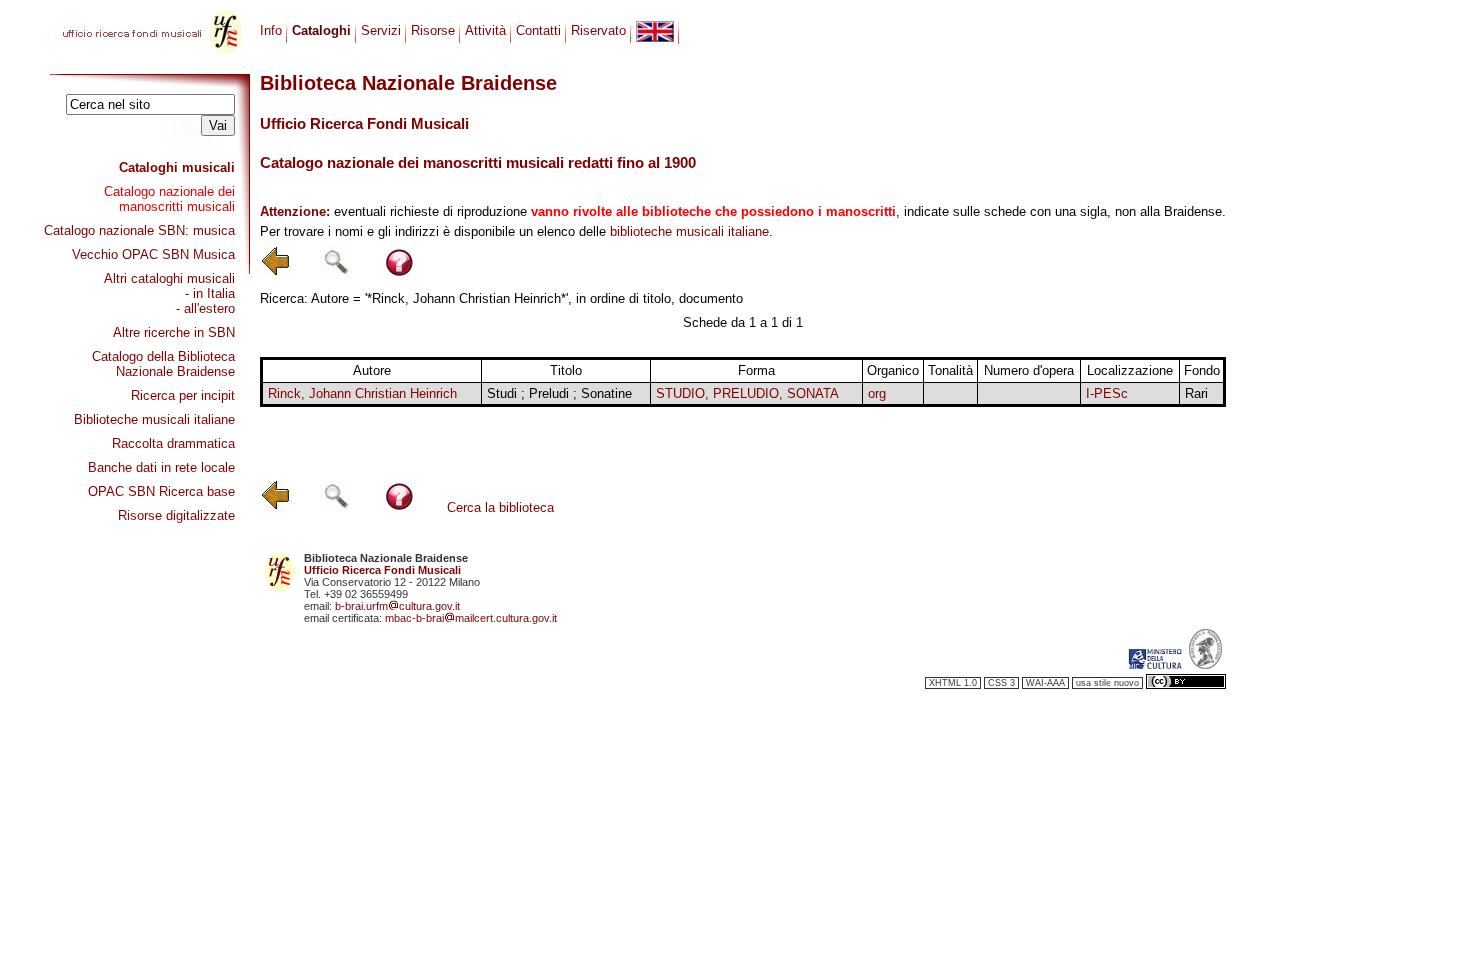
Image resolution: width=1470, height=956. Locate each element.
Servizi (381, 30)
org (877, 393)
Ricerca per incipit (183, 395)
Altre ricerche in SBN (174, 332)
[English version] (655, 31)
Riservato (598, 30)
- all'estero (205, 308)
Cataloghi (321, 30)
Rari (1196, 393)
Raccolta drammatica (173, 443)
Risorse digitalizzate (176, 515)
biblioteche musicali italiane (689, 231)
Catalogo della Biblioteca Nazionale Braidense (163, 364)
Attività (485, 30)
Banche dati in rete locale (161, 467)
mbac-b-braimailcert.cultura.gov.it (471, 618)
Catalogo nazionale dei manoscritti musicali (169, 199)
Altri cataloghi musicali (169, 278)
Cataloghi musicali (177, 167)
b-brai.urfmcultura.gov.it (397, 606)
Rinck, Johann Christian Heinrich (362, 393)
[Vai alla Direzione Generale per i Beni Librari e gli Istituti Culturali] (1155, 665)
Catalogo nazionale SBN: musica (139, 230)
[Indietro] (276, 273)
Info (271, 30)
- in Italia (210, 293)
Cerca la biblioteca (500, 507)
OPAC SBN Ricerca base (161, 491)
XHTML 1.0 (953, 683)
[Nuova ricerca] (336, 273)
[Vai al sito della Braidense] (1205, 665)
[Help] (399, 273)
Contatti (538, 30)
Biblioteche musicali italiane (154, 419)
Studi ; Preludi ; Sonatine (559, 393)
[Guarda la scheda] (951, 394)
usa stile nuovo (1107, 683)
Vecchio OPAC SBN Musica (153, 254)
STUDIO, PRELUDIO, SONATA (747, 393)
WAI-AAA (1045, 683)
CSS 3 (1001, 683)
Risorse (433, 30)
